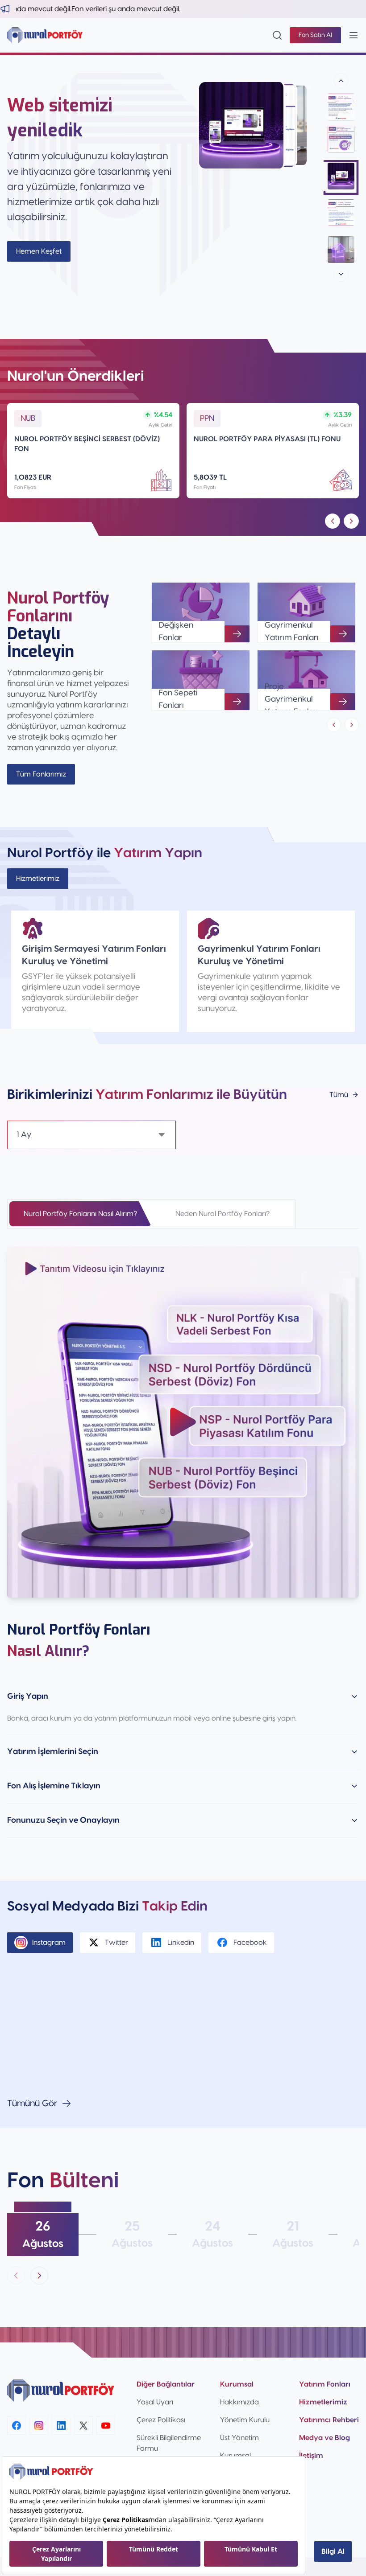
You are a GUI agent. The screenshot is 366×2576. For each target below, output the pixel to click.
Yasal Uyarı (155, 2402)
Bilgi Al (333, 2551)
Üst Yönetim (239, 2438)
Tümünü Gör (32, 2104)
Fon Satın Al (315, 35)
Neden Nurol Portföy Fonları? (223, 1214)
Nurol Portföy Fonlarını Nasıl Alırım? (80, 1214)
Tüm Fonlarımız (41, 774)
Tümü (339, 1095)
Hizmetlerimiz (38, 879)
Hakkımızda (239, 2402)
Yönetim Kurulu (245, 2420)
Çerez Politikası (161, 2420)
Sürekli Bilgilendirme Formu (169, 2443)
